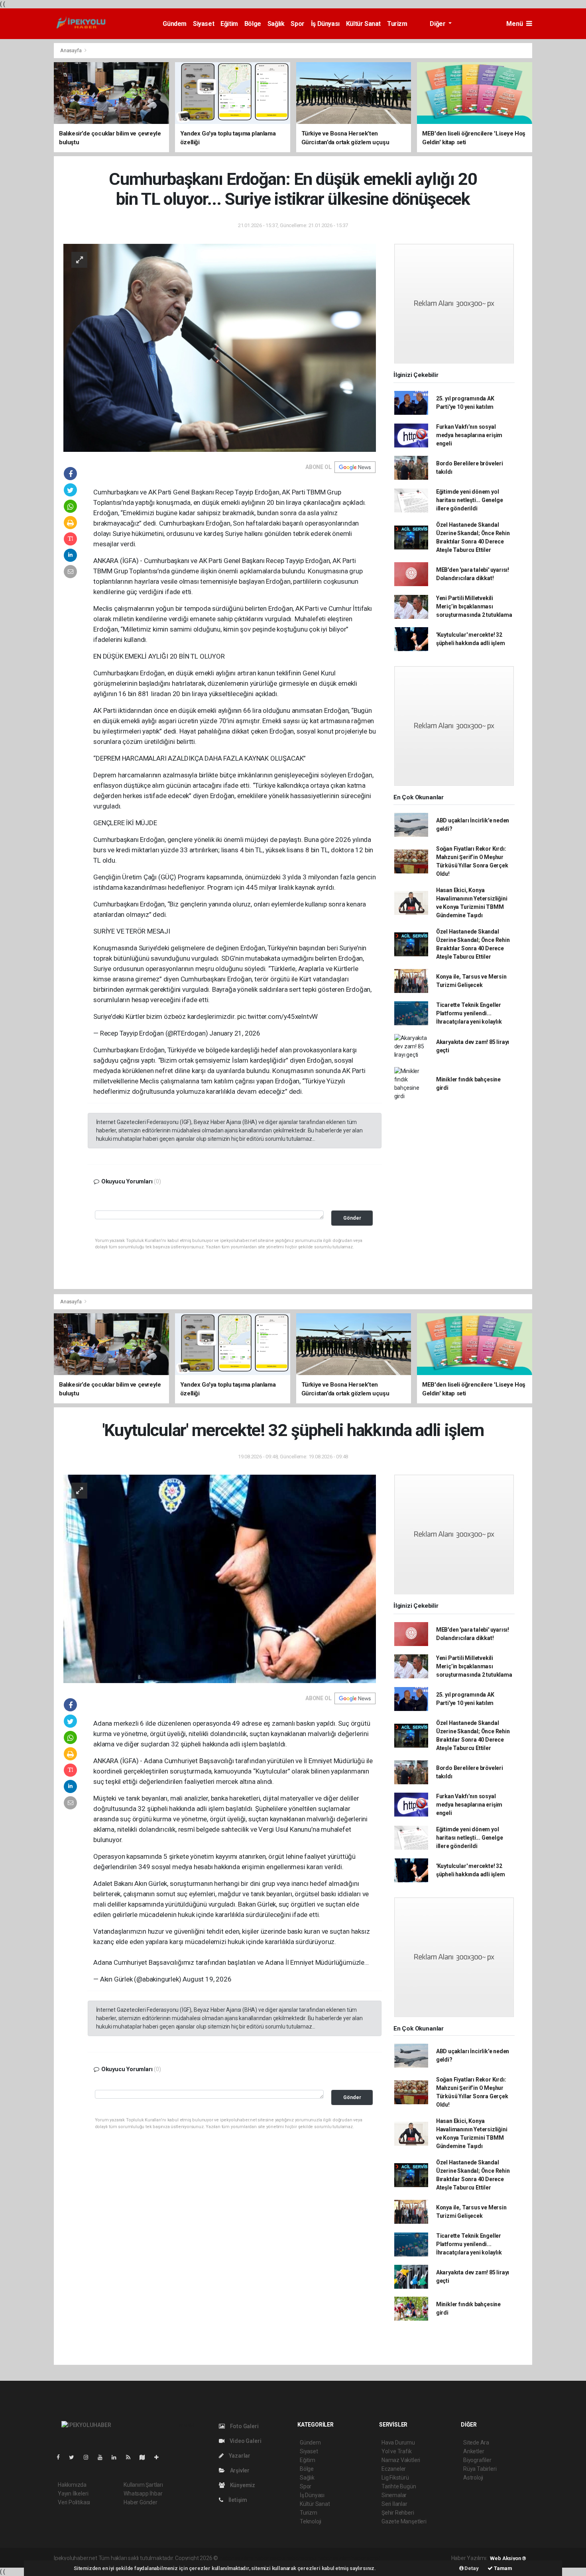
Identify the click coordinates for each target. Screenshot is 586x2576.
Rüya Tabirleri (480, 2469)
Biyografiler (477, 2460)
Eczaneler (394, 2469)
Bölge (253, 24)
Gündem (175, 24)
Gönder (352, 1218)
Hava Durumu (398, 2443)
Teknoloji (311, 2521)
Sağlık (276, 24)
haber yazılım (334, 2558)
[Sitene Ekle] (160, 2457)
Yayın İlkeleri (73, 2494)
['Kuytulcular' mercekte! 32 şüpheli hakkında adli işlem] (220, 1578)
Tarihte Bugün (399, 2486)
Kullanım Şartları (143, 2485)
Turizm (397, 24)
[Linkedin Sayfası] (117, 2457)
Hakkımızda (72, 2485)
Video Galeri (245, 2441)
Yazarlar (239, 2456)
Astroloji (473, 2478)
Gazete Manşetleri (404, 2521)
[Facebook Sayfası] (61, 2457)
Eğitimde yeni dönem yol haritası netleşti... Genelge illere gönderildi (470, 500)
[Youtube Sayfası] (103, 2457)
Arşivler (239, 2470)
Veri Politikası (74, 2502)
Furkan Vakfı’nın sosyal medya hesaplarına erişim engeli (469, 435)
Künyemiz (242, 2485)
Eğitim (229, 24)
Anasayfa (71, 50)
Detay (471, 2568)
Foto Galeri (244, 2426)
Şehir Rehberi (398, 2513)
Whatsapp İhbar (143, 2494)
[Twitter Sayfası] (75, 2457)
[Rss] (131, 2457)
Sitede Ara (476, 2443)
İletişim (237, 2500)
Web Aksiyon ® (508, 2558)
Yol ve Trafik (397, 2451)
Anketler (474, 2451)
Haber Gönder (141, 2502)
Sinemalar (394, 2495)
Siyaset (204, 24)
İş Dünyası (325, 24)
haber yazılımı (236, 2558)
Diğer (438, 24)
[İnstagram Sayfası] (89, 2457)
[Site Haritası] (146, 2457)
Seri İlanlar (394, 2504)
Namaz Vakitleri (401, 2460)
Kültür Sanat (363, 24)
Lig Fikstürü (395, 2478)
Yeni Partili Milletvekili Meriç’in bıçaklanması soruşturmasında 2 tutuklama (474, 606)
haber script (366, 2558)
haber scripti (301, 2558)
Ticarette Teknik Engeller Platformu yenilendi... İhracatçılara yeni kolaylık (469, 1013)
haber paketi (270, 2558)
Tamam (502, 2568)
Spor (297, 24)
